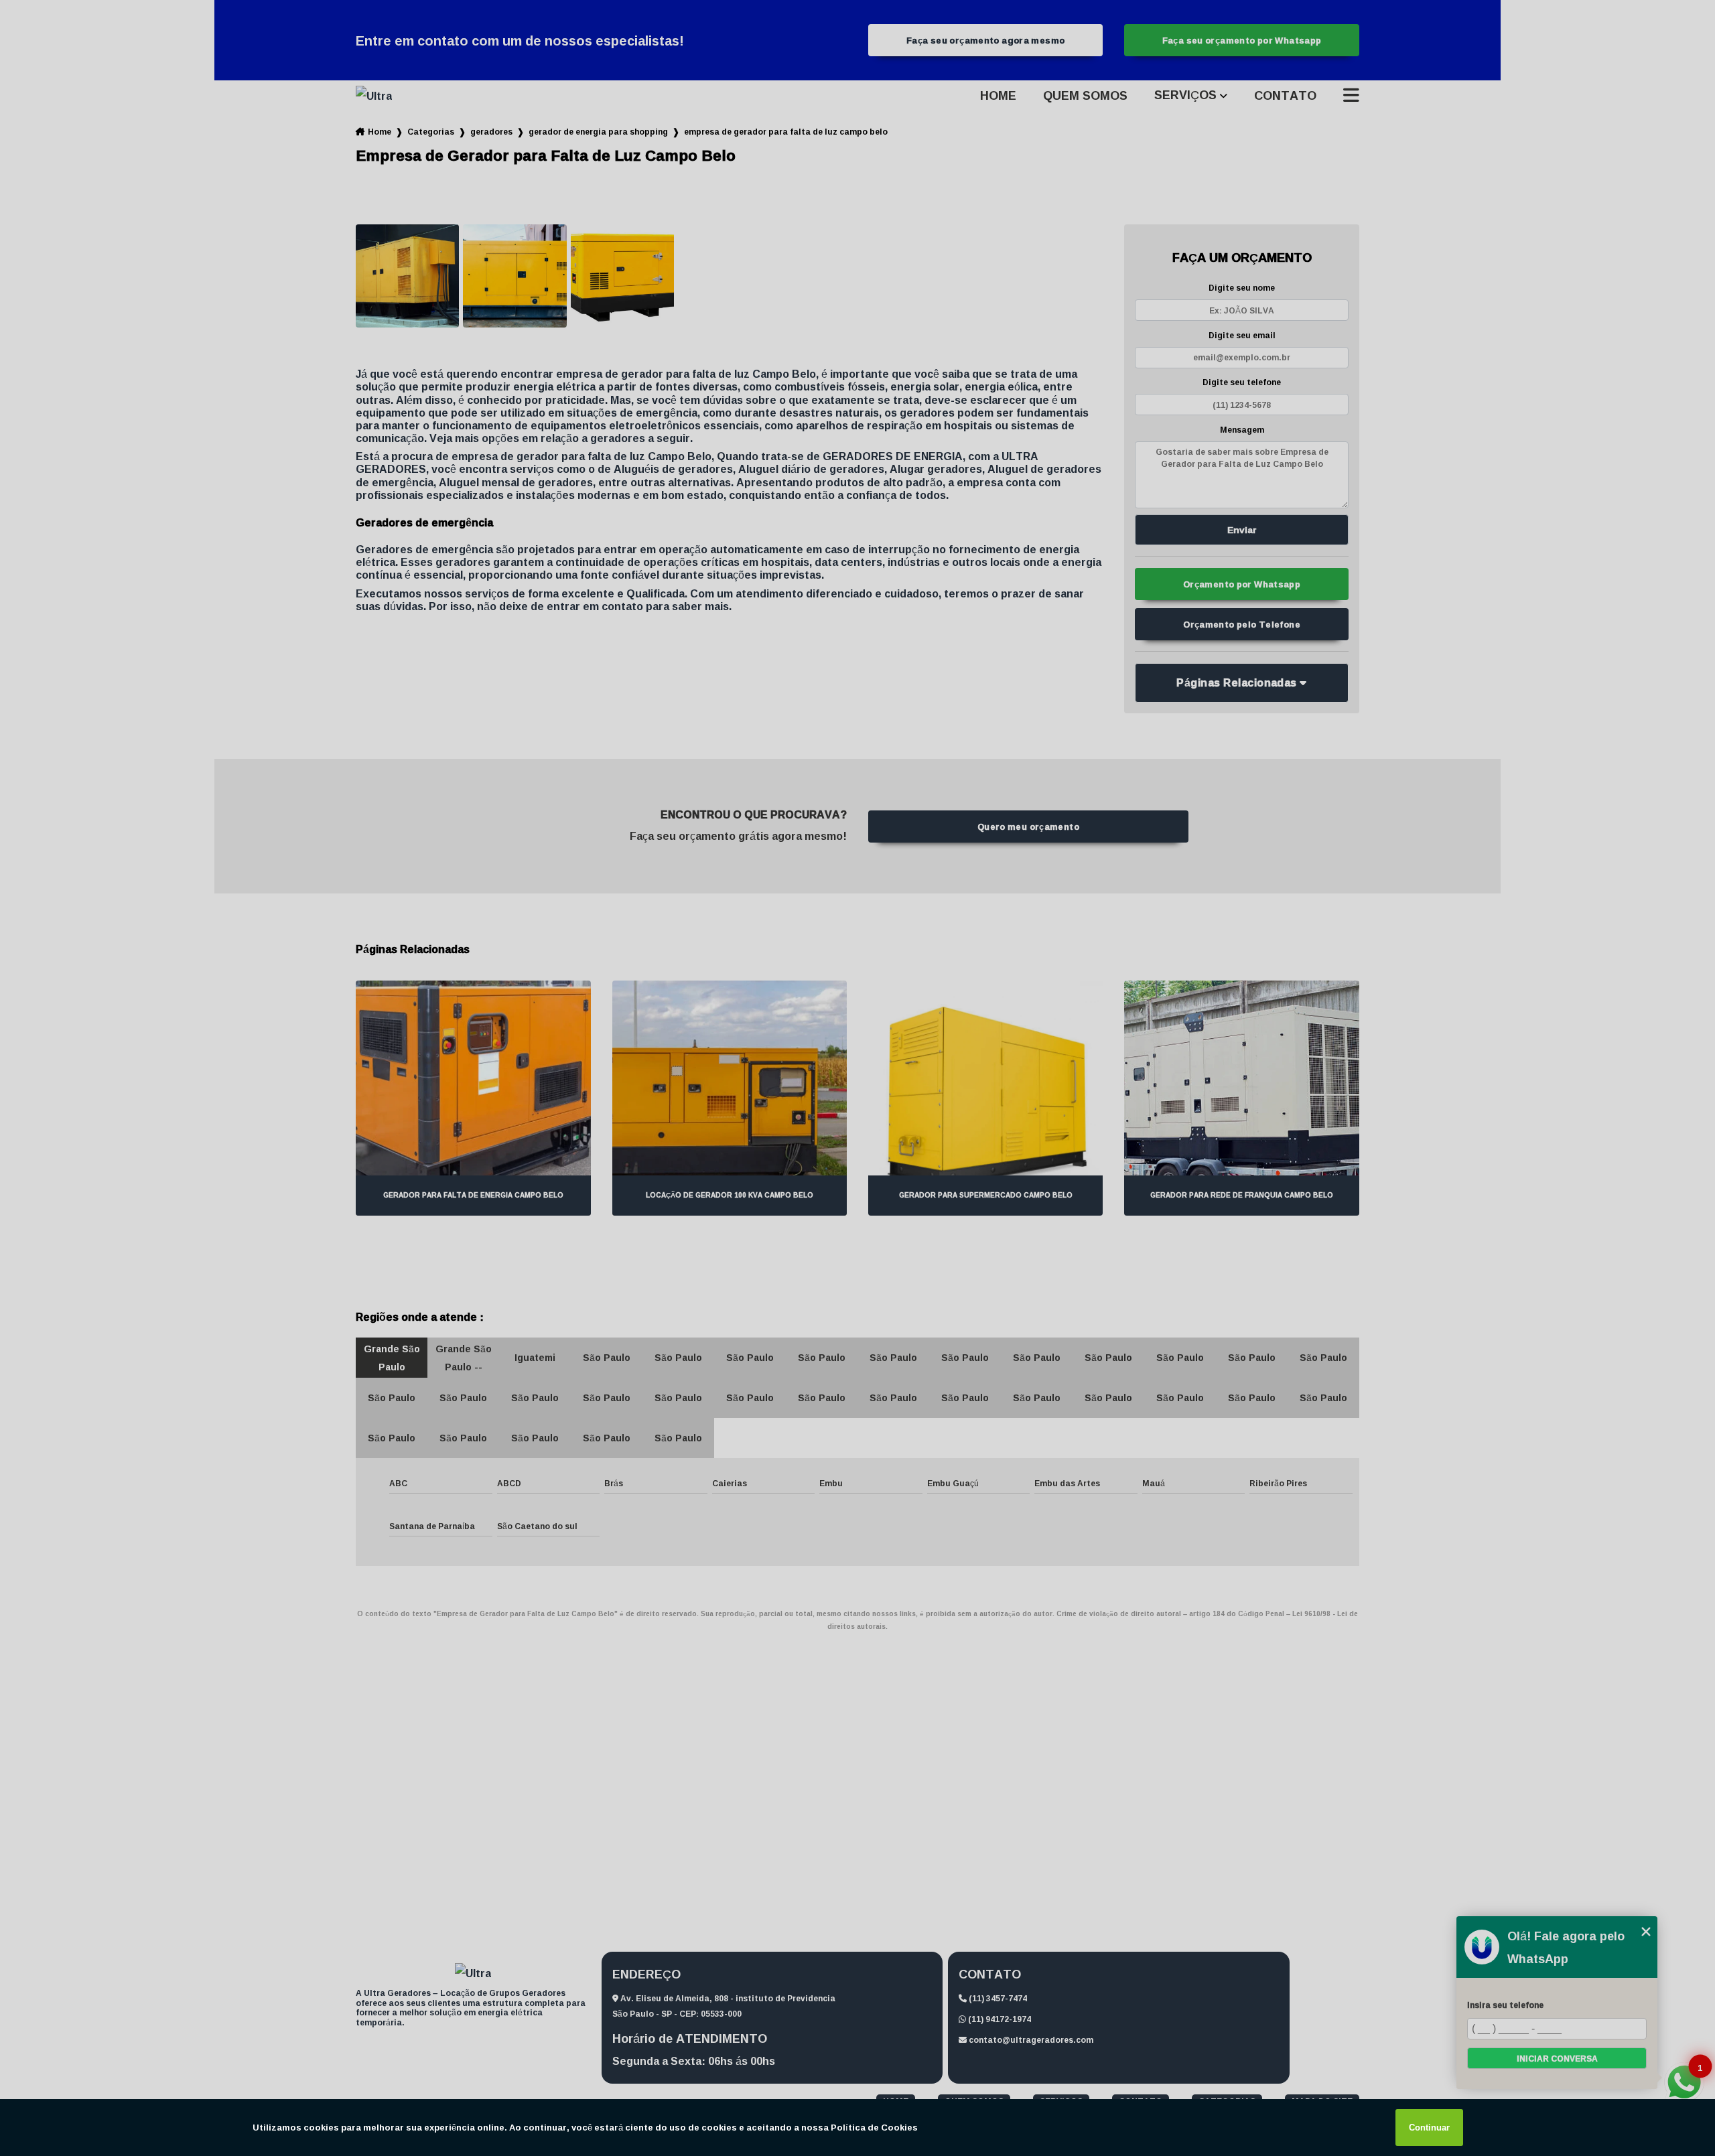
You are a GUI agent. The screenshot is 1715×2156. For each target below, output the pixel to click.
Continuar (1429, 2128)
